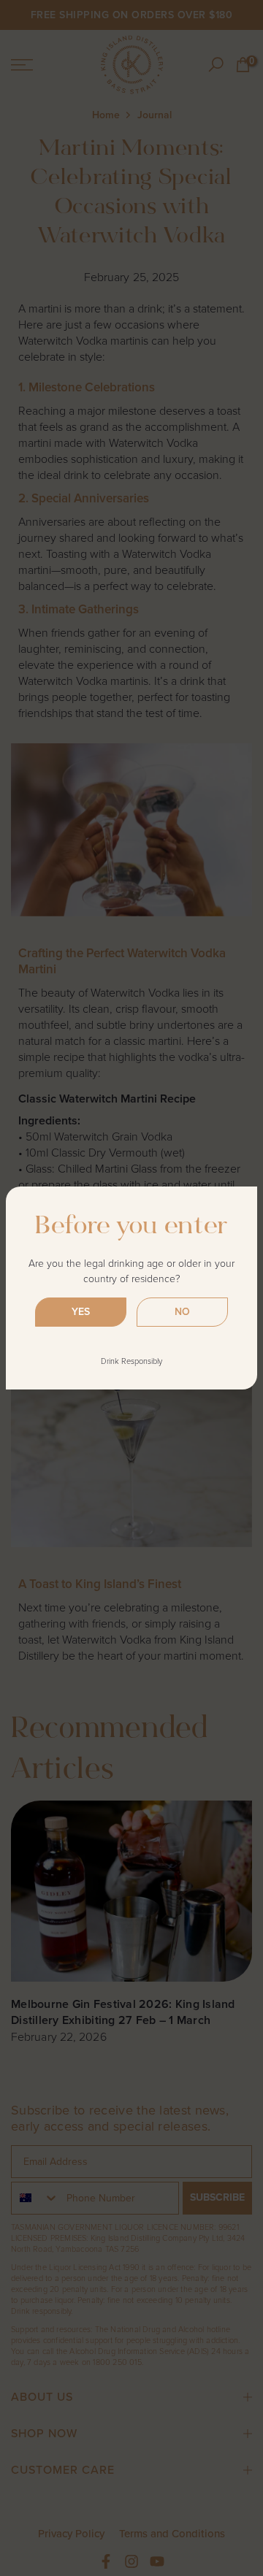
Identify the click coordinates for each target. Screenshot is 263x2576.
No (182, 1312)
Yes (81, 1312)
